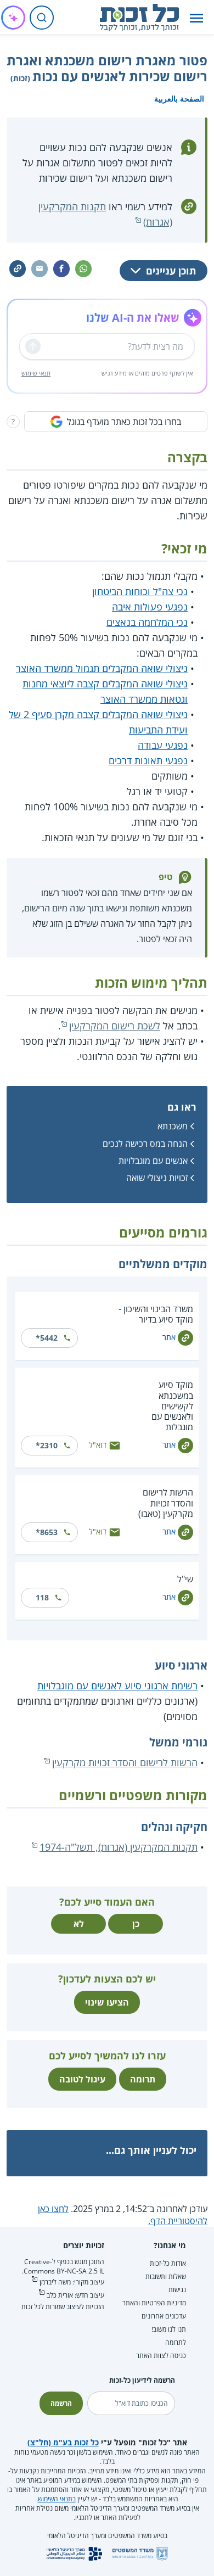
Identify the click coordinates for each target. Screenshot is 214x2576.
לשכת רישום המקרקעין (115, 1026)
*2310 (47, 1445)
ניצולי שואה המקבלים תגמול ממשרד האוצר (102, 668)
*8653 (47, 1532)
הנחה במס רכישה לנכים (145, 1144)
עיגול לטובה (82, 2079)
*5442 (47, 1338)
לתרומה (176, 2342)
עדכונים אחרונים (164, 2316)
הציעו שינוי (107, 2002)
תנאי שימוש (36, 373)
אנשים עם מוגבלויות (153, 1161)
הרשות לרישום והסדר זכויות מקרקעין (125, 1762)
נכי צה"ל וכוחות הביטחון (140, 591)
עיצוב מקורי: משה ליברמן (72, 2282)
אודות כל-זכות (168, 2263)
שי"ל (185, 1579)
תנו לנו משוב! (169, 2329)
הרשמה (61, 2403)
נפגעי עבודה (163, 745)
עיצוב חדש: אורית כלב (75, 2295)
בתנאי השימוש (57, 2499)
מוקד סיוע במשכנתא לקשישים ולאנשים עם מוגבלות (172, 1406)
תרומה (143, 2079)
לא (79, 1924)
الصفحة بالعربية (179, 99)
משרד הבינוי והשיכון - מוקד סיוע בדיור (156, 1314)
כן (136, 1924)
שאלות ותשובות (166, 2277)
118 (42, 1597)
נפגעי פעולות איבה (150, 607)
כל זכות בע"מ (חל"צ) (63, 2442)
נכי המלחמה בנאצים (147, 622)
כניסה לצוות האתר (161, 2356)
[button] (196, 18)
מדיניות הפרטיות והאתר (154, 2303)
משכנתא (173, 1126)
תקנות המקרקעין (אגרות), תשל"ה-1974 (119, 1847)
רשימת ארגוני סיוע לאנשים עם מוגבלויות (117, 1685)
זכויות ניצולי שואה (157, 1178)
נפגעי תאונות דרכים (148, 760)
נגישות (177, 2290)
